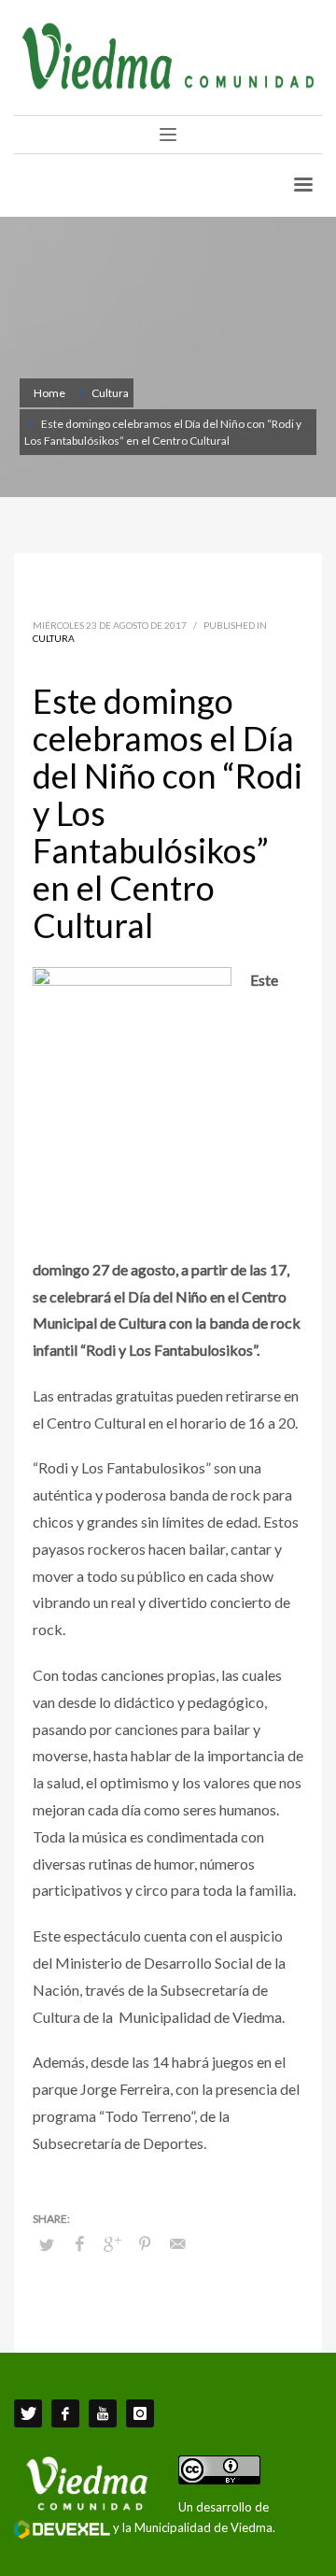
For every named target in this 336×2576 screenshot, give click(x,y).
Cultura (54, 638)
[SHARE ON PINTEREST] (145, 2243)
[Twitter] (28, 2413)
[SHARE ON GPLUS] (112, 2243)
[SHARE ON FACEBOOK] (79, 2243)
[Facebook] (65, 2413)
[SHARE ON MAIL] (177, 2243)
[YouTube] (103, 2413)
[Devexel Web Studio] (62, 2529)
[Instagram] (140, 2413)
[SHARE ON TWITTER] (47, 2244)
